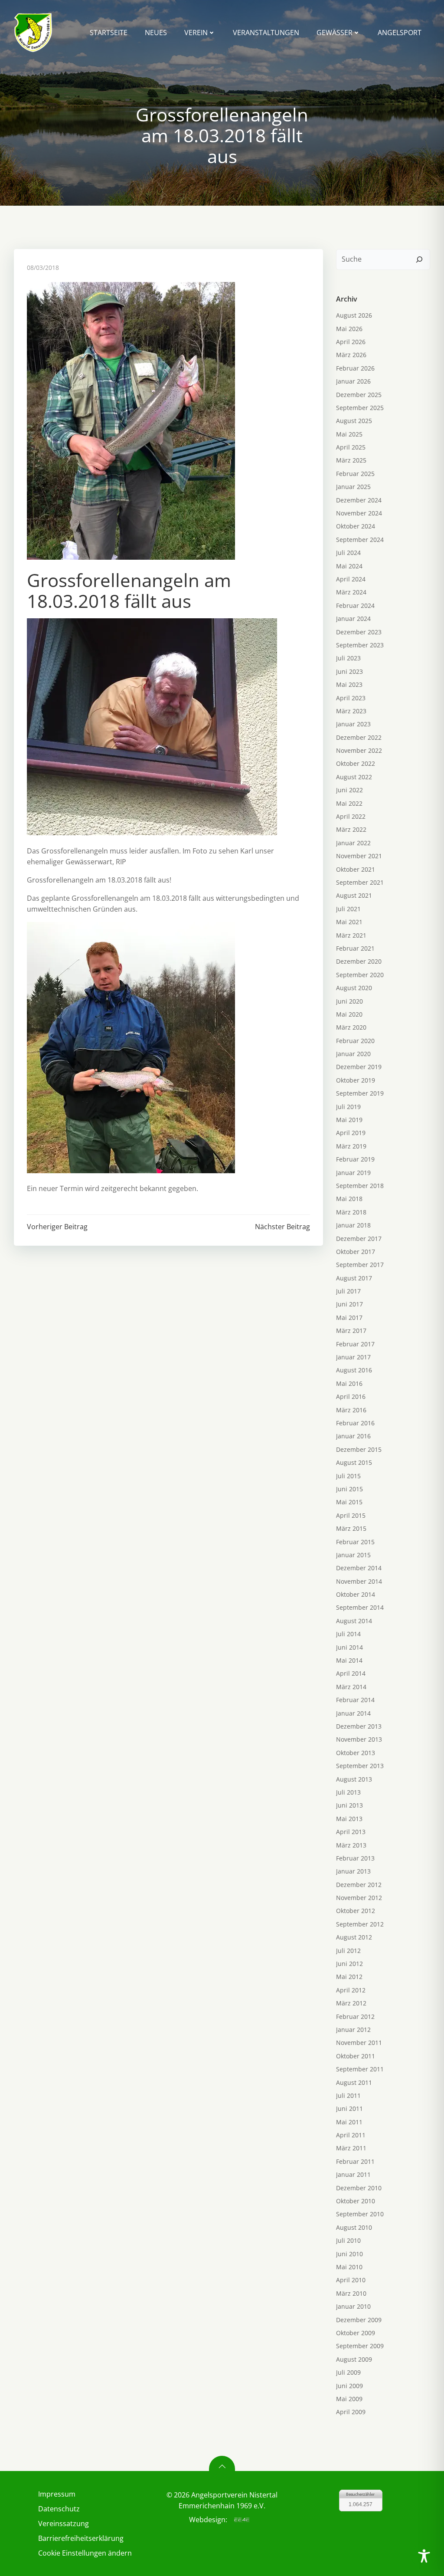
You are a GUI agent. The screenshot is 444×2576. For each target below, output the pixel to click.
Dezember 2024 (359, 500)
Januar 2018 (353, 1225)
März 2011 (351, 2148)
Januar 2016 (353, 1436)
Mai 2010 (349, 2267)
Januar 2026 (353, 381)
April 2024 (351, 579)
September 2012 (360, 1924)
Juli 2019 (348, 1107)
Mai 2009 (349, 2399)
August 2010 (354, 2227)
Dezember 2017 (359, 1239)
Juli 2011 (348, 2095)
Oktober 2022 (356, 763)
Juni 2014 (349, 1647)
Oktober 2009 (356, 2333)
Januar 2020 (353, 1054)
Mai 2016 (349, 1383)
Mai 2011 (349, 2122)
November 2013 (359, 1739)
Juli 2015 (348, 1476)
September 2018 (360, 1186)
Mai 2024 (349, 566)
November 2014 (359, 1581)
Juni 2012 (349, 1964)
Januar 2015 (353, 1555)
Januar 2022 (353, 843)
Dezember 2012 (359, 1885)
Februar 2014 (355, 1700)
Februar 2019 (355, 1159)
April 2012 (351, 1990)
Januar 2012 (353, 2030)
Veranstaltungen (266, 33)
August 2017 (354, 1278)
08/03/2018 (43, 267)
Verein (196, 33)
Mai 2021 (349, 922)
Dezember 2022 (359, 737)
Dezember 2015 (359, 1449)
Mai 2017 (349, 1318)
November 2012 (359, 1898)
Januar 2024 (353, 619)
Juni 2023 (349, 671)
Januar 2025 (353, 487)
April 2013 (351, 1832)
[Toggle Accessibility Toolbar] (424, 2556)
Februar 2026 (355, 368)
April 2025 (351, 447)
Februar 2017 (355, 1344)
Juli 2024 (348, 553)
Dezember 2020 (359, 961)
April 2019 (351, 1133)
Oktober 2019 (356, 1080)
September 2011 (360, 2069)
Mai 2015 (349, 1502)
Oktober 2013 (356, 1753)
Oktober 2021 (356, 869)
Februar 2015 (355, 1542)
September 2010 (360, 2214)
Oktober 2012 (356, 1911)
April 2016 (351, 1396)
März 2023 (351, 711)
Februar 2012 (355, 2016)
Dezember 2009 (359, 2320)
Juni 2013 (349, 1805)
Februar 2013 (355, 1858)
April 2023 (351, 698)
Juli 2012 (348, 1951)
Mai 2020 (349, 1014)
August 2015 (354, 1462)
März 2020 (351, 1027)
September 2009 (360, 2346)
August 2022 (354, 777)
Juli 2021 (348, 909)
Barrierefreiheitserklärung (81, 2538)
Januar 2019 (353, 1173)
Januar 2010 (353, 2306)
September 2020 (360, 975)
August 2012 (354, 1937)
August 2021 (354, 895)
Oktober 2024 (356, 526)
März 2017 (351, 1331)
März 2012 (351, 2003)
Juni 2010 (349, 2254)
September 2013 (360, 1766)
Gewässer (335, 33)
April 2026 (351, 342)
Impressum (57, 2494)
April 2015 (351, 1515)
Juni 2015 (349, 1489)
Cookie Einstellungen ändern (83, 2553)
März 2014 (351, 1687)
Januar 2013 (353, 1871)
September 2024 (360, 540)
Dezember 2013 (359, 1726)
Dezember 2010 (359, 2188)
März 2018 (351, 1212)
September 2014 (360, 1607)
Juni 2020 (349, 1001)
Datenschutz (59, 2509)
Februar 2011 (355, 2161)
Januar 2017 (353, 1357)
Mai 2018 (349, 1199)
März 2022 (351, 829)
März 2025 (351, 460)
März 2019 (351, 1146)
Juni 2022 (349, 790)
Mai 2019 (349, 1120)
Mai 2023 (349, 684)
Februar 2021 (355, 948)
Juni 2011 (349, 2108)
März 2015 (351, 1528)
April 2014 (351, 1673)
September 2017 (360, 1265)
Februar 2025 (355, 474)
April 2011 (351, 2135)
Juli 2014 (348, 1634)
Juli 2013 (348, 1792)
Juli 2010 (348, 2240)
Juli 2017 (348, 1291)
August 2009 (354, 2359)
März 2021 (351, 935)
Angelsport (400, 33)
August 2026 (354, 315)
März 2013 (351, 1845)
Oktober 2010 (356, 2201)
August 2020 (354, 988)
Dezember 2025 (359, 395)
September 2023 (360, 645)
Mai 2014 (349, 1660)
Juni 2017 (349, 1304)
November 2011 (359, 2043)
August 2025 (354, 421)
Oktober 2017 (356, 1252)
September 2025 (360, 408)
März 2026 (351, 355)
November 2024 (359, 513)
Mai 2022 (349, 803)
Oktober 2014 (356, 1594)
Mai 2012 (349, 1977)
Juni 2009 (349, 2386)
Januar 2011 (353, 2174)
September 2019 (360, 1093)
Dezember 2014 (359, 1568)
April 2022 (351, 816)
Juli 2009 (348, 2372)
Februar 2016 (355, 1423)
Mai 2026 (349, 329)
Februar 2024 (355, 605)
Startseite (109, 33)
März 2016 (351, 1410)
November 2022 (359, 750)
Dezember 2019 (359, 1067)
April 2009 (351, 2412)
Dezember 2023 (359, 632)
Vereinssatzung (64, 2523)
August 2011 (354, 2082)
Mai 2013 (349, 1819)
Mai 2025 (349, 434)
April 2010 (351, 2280)
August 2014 (354, 1621)
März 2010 (351, 2293)
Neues (156, 33)
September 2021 (360, 882)
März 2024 (351, 592)
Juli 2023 (348, 658)
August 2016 (354, 1370)
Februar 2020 (355, 1041)
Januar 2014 (353, 1713)
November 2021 (359, 856)
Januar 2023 (353, 724)
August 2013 (354, 1779)
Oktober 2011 (356, 2056)
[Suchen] (419, 259)
